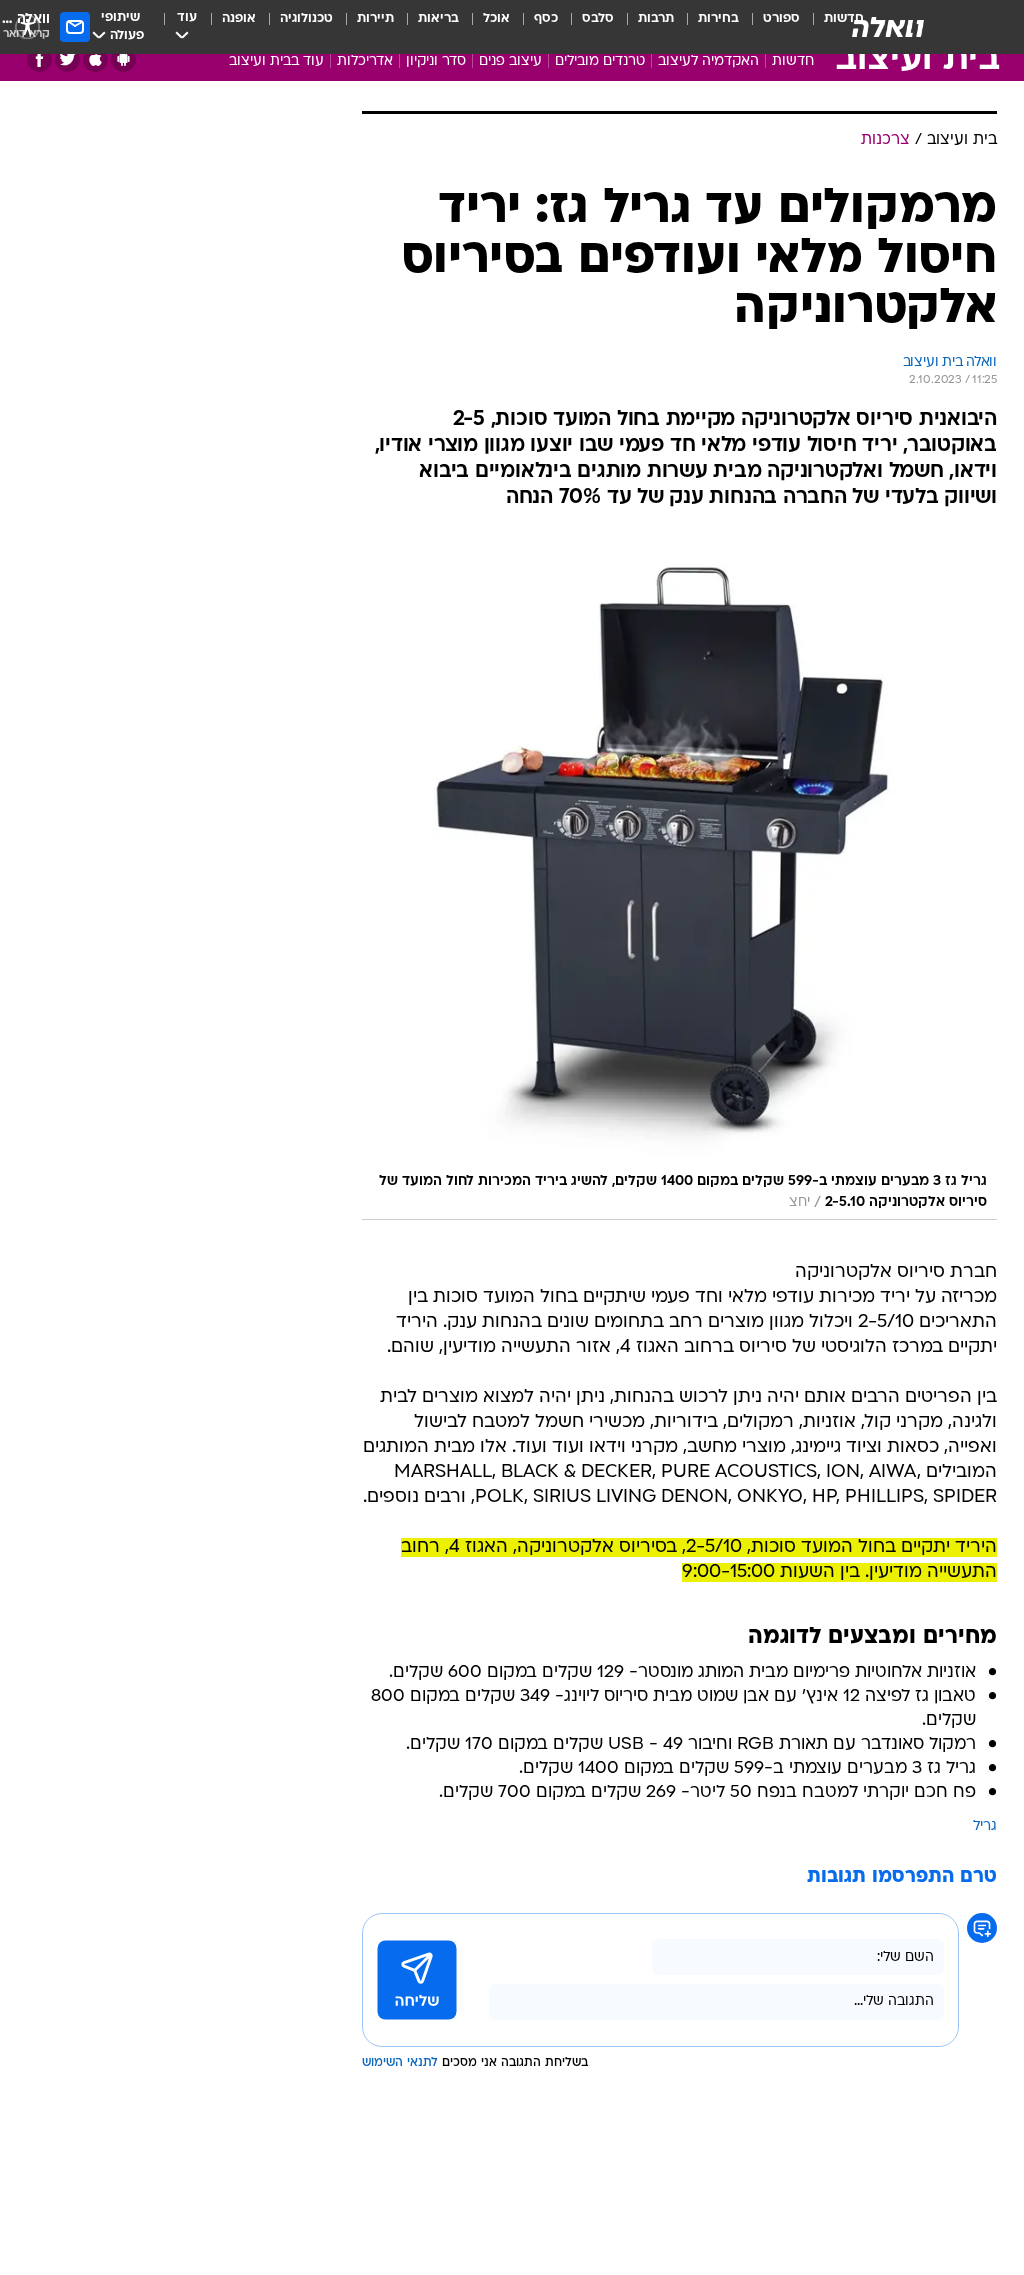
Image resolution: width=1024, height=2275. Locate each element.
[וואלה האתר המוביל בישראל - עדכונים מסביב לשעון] (888, 27)
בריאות (438, 18)
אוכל (496, 18)
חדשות (793, 61)
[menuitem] (769, 27)
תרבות (656, 18)
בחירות (718, 18)
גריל (985, 1826)
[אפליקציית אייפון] (95, 59)
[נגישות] (27, 26)
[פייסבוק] (39, 59)
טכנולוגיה (306, 18)
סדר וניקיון (436, 61)
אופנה (239, 18)
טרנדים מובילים (600, 61)
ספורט (781, 18)
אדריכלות (365, 61)
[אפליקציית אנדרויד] (123, 59)
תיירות (375, 18)
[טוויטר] (67, 59)
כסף (546, 18)
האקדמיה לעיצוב (708, 61)
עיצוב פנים (510, 61)
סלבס (598, 18)
